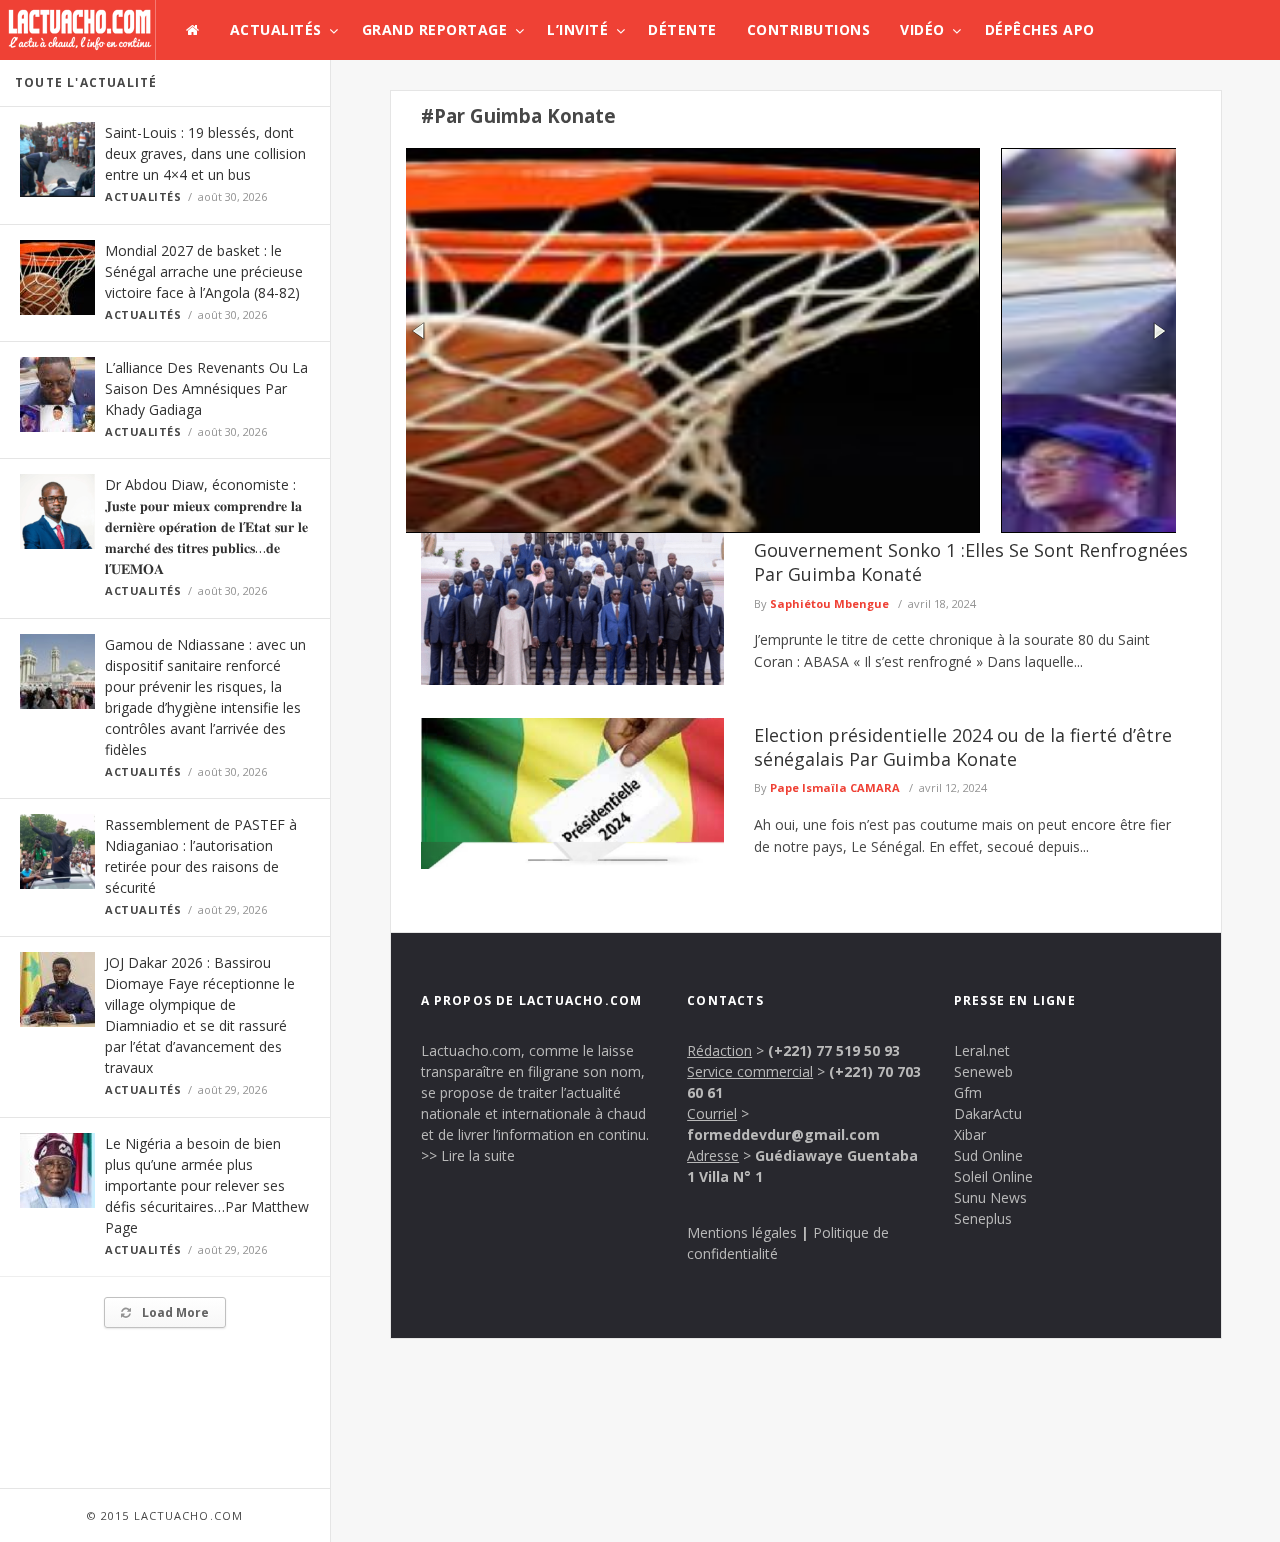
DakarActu (988, 1113)
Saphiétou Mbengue (829, 603)
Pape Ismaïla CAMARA (835, 787)
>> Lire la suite (468, 1155)
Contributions (809, 29)
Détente (682, 29)
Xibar (970, 1134)
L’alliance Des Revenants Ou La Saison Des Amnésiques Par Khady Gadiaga (206, 388)
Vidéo (922, 29)
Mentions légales (742, 1232)
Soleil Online (993, 1176)
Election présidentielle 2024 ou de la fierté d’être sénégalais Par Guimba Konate (963, 747)
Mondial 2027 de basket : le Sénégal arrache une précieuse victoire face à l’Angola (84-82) (204, 271)
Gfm (968, 1092)
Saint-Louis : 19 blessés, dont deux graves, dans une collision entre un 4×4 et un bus (205, 153)
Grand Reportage (435, 29)
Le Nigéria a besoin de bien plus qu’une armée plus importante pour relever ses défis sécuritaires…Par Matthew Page (207, 1185)
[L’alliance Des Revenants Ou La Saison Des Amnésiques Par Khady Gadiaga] (791, 527)
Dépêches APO (1040, 29)
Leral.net (982, 1050)
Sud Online (988, 1155)
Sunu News (990, 1197)
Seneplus (983, 1218)
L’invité (577, 29)
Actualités (276, 29)
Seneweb (983, 1071)
